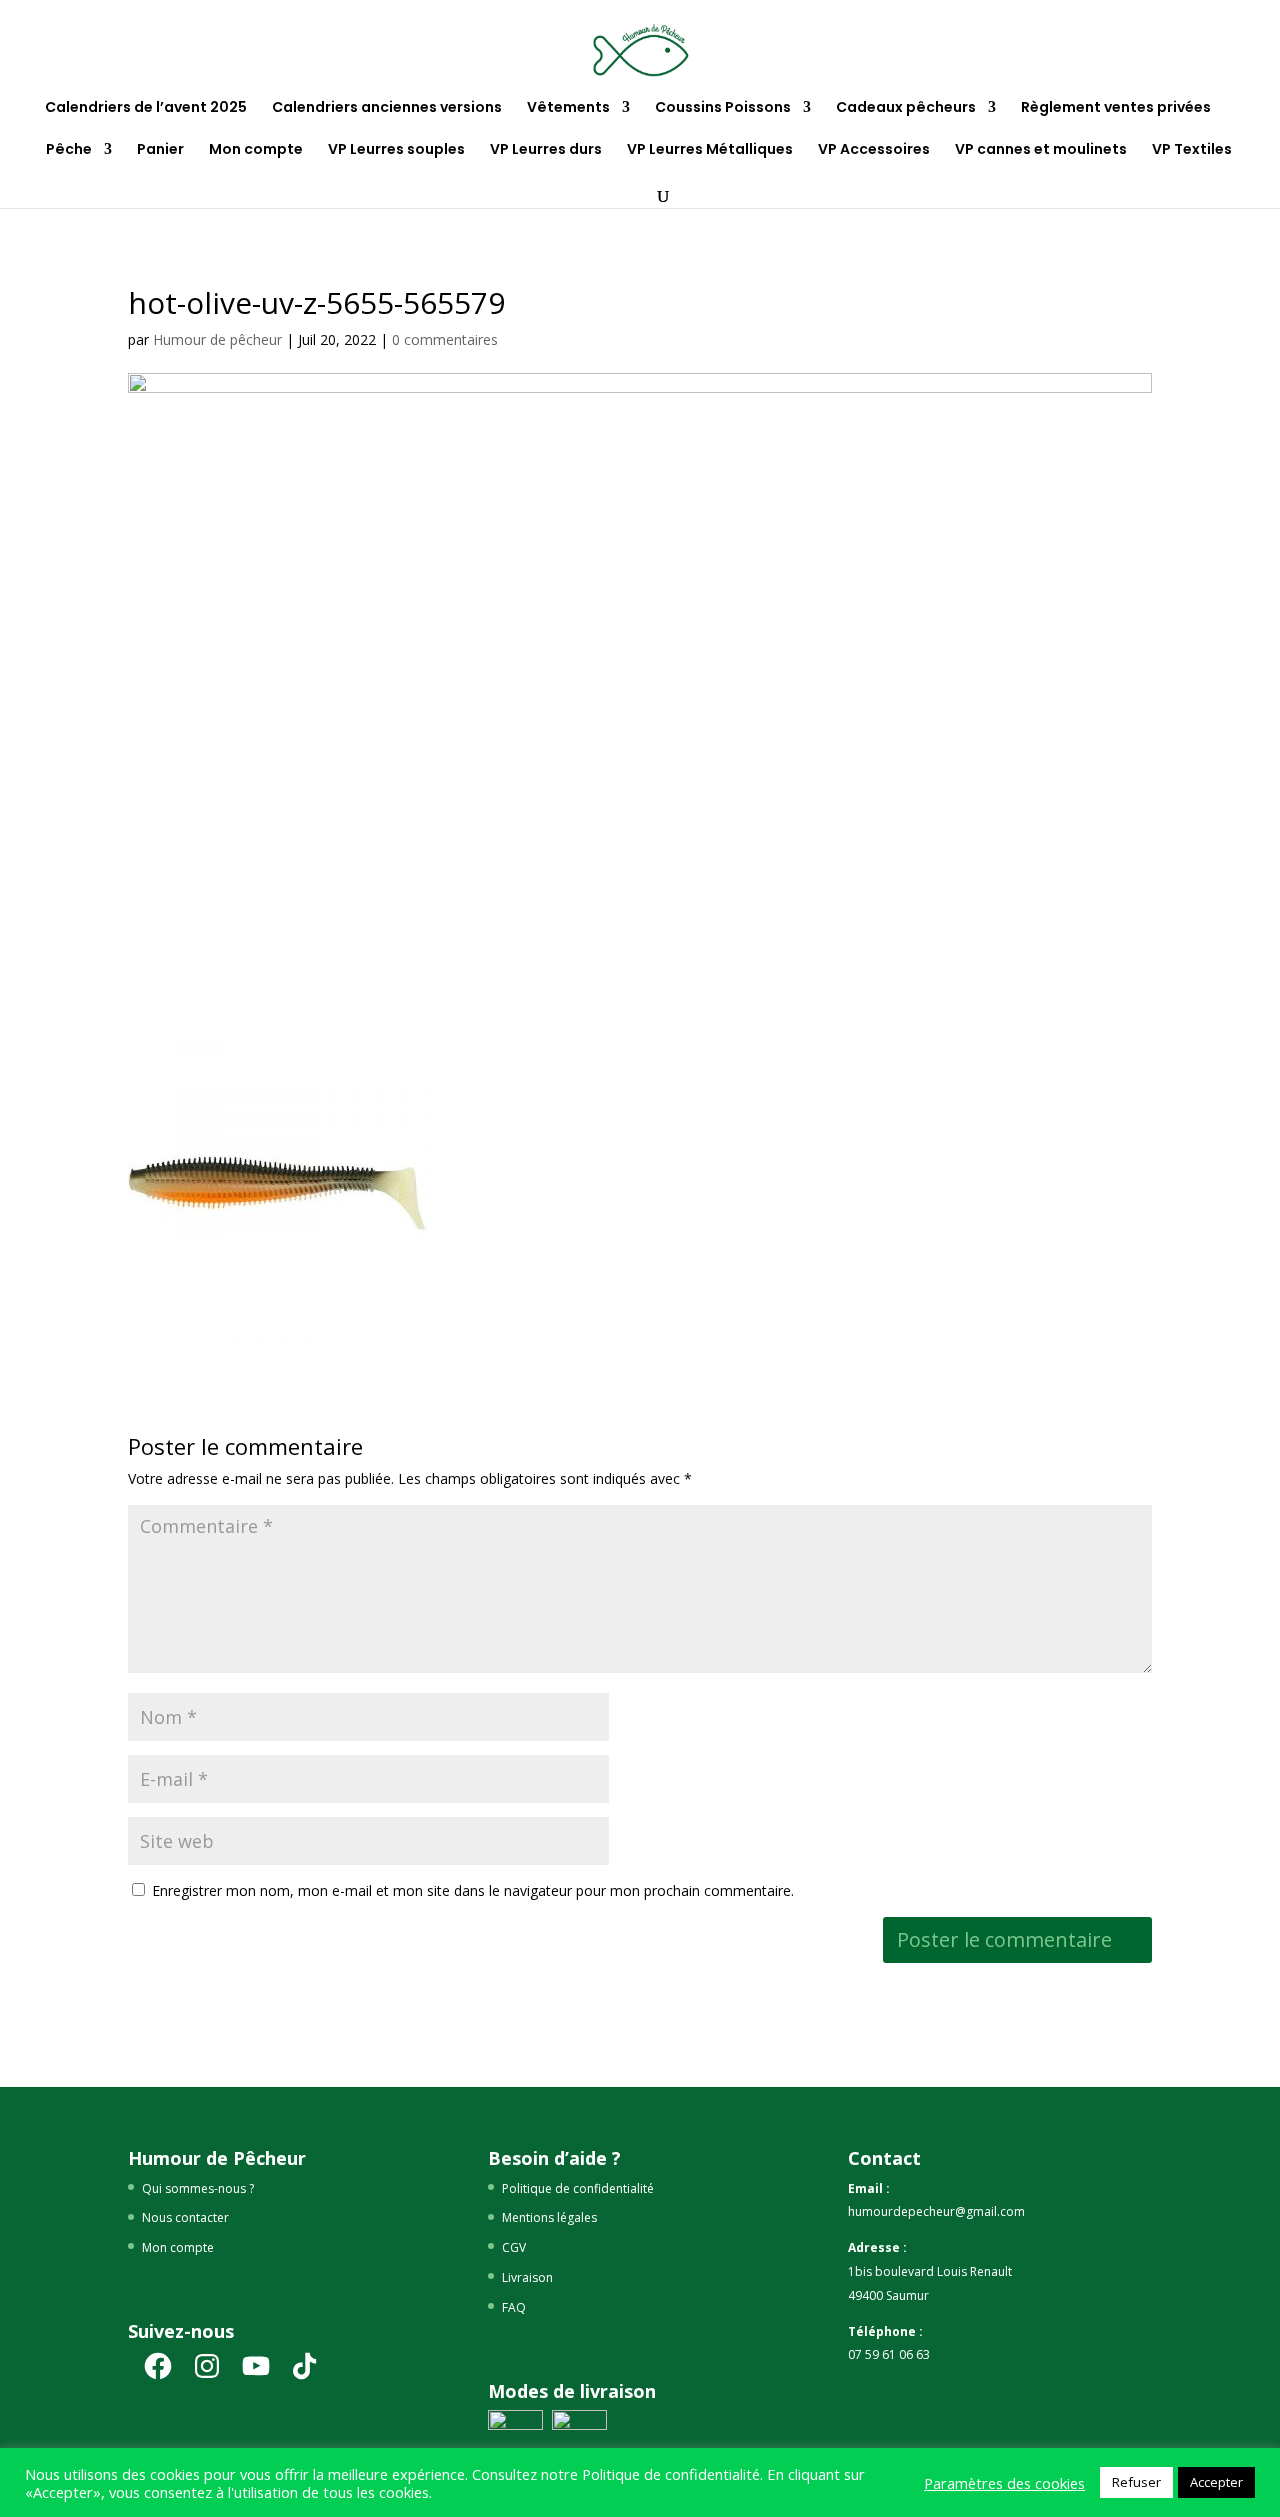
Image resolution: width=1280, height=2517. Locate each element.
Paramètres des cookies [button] (1004, 2483)
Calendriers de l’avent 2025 (146, 108)
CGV (514, 2247)
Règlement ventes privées (1116, 108)
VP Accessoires (874, 150)
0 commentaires (445, 339)
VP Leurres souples (396, 150)
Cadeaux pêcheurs (906, 108)
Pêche (69, 150)
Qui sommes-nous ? (198, 2188)
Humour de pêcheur (217, 339)
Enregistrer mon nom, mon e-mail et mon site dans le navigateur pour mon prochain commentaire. (473, 1890)
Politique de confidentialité (578, 2188)
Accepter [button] (1216, 2482)
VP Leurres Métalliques (710, 150)
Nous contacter (185, 2217)
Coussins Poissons (723, 108)
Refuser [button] (1136, 2482)
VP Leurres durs (546, 150)
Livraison (527, 2277)
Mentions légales (549, 2217)
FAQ (514, 2307)
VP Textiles (1192, 150)
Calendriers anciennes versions (387, 108)
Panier (160, 150)
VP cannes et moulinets (1041, 150)
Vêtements (568, 108)
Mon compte (256, 150)
